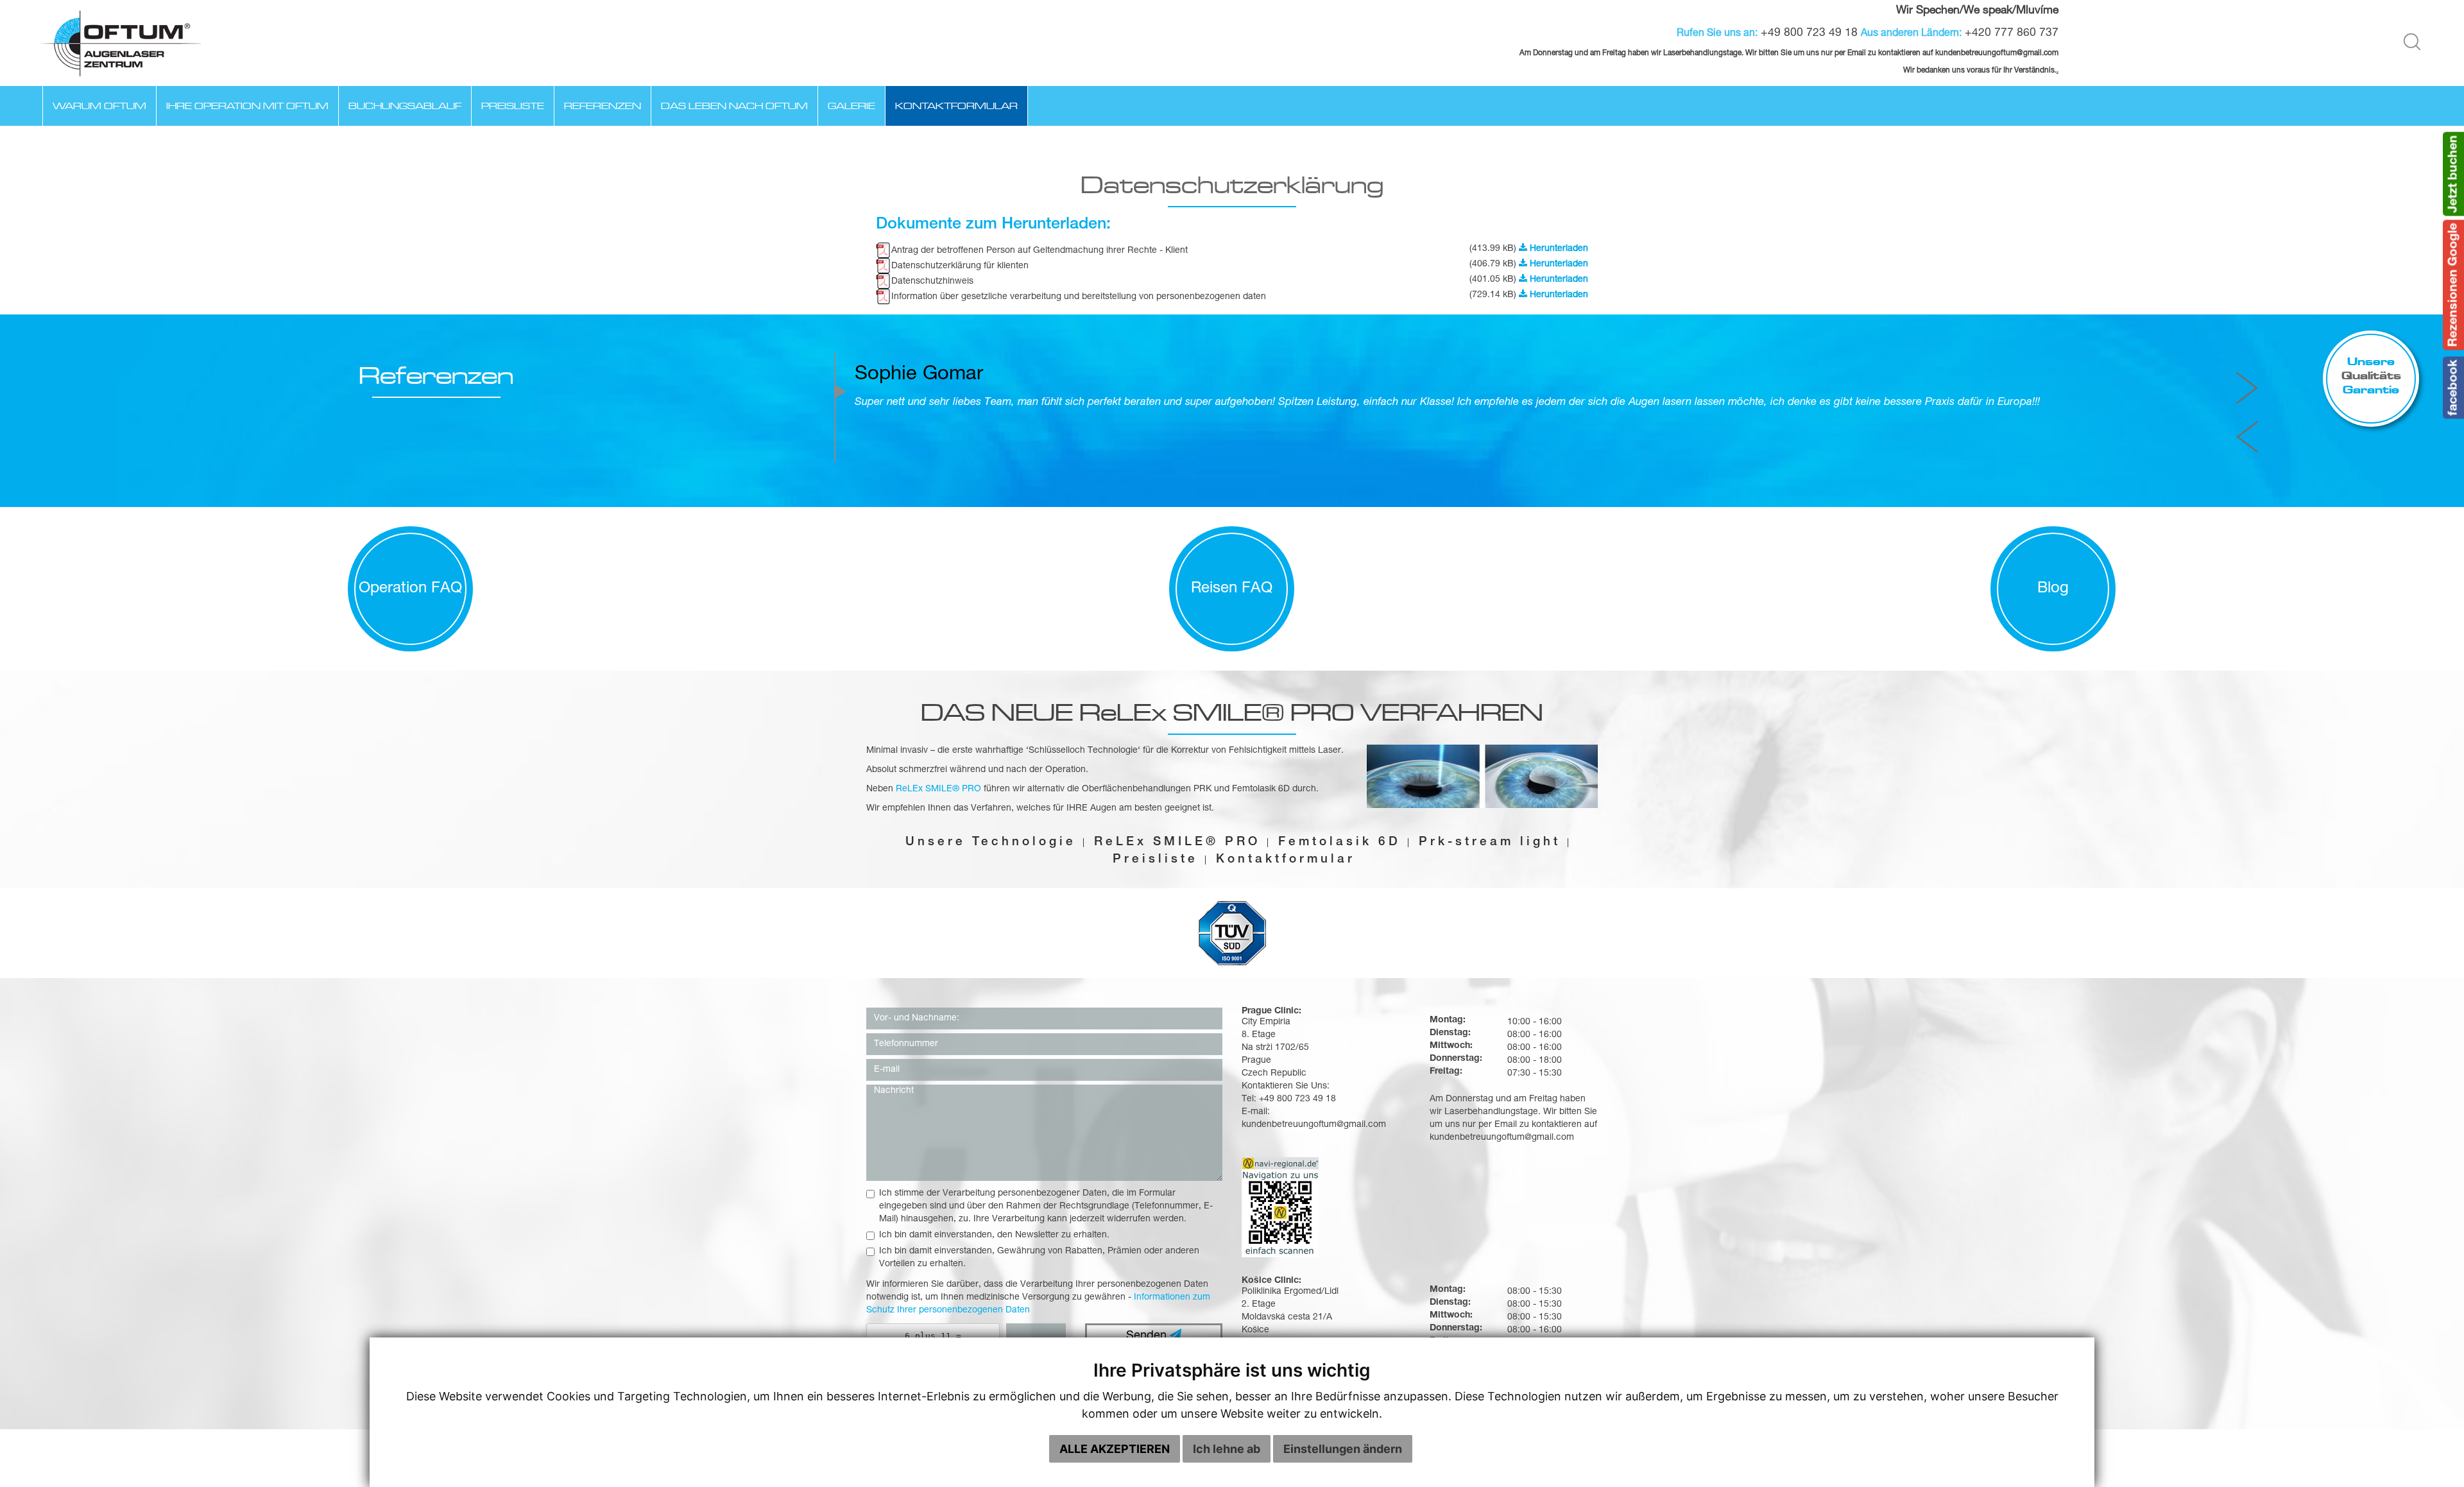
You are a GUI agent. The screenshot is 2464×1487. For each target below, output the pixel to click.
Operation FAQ (410, 589)
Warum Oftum (99, 106)
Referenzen (603, 106)
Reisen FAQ (1232, 589)
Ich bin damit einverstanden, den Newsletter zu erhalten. (994, 1235)
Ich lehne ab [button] (1227, 1449)
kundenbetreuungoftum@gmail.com (1502, 1138)
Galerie (851, 106)
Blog (2053, 589)
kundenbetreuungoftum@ (1979, 54)
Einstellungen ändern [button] (1343, 1449)
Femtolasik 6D (1339, 843)
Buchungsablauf (405, 106)
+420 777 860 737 (2012, 33)
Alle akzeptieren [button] (1115, 1449)
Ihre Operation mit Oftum (247, 106)
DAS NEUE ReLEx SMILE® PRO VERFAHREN (1232, 712)
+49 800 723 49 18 (1809, 33)
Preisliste (513, 106)
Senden (1148, 1336)
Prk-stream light (1490, 843)
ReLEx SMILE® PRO (1177, 843)
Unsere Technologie (991, 843)
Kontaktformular (956, 106)
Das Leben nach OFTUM (734, 106)
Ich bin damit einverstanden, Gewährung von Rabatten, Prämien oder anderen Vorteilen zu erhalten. (1039, 1258)
